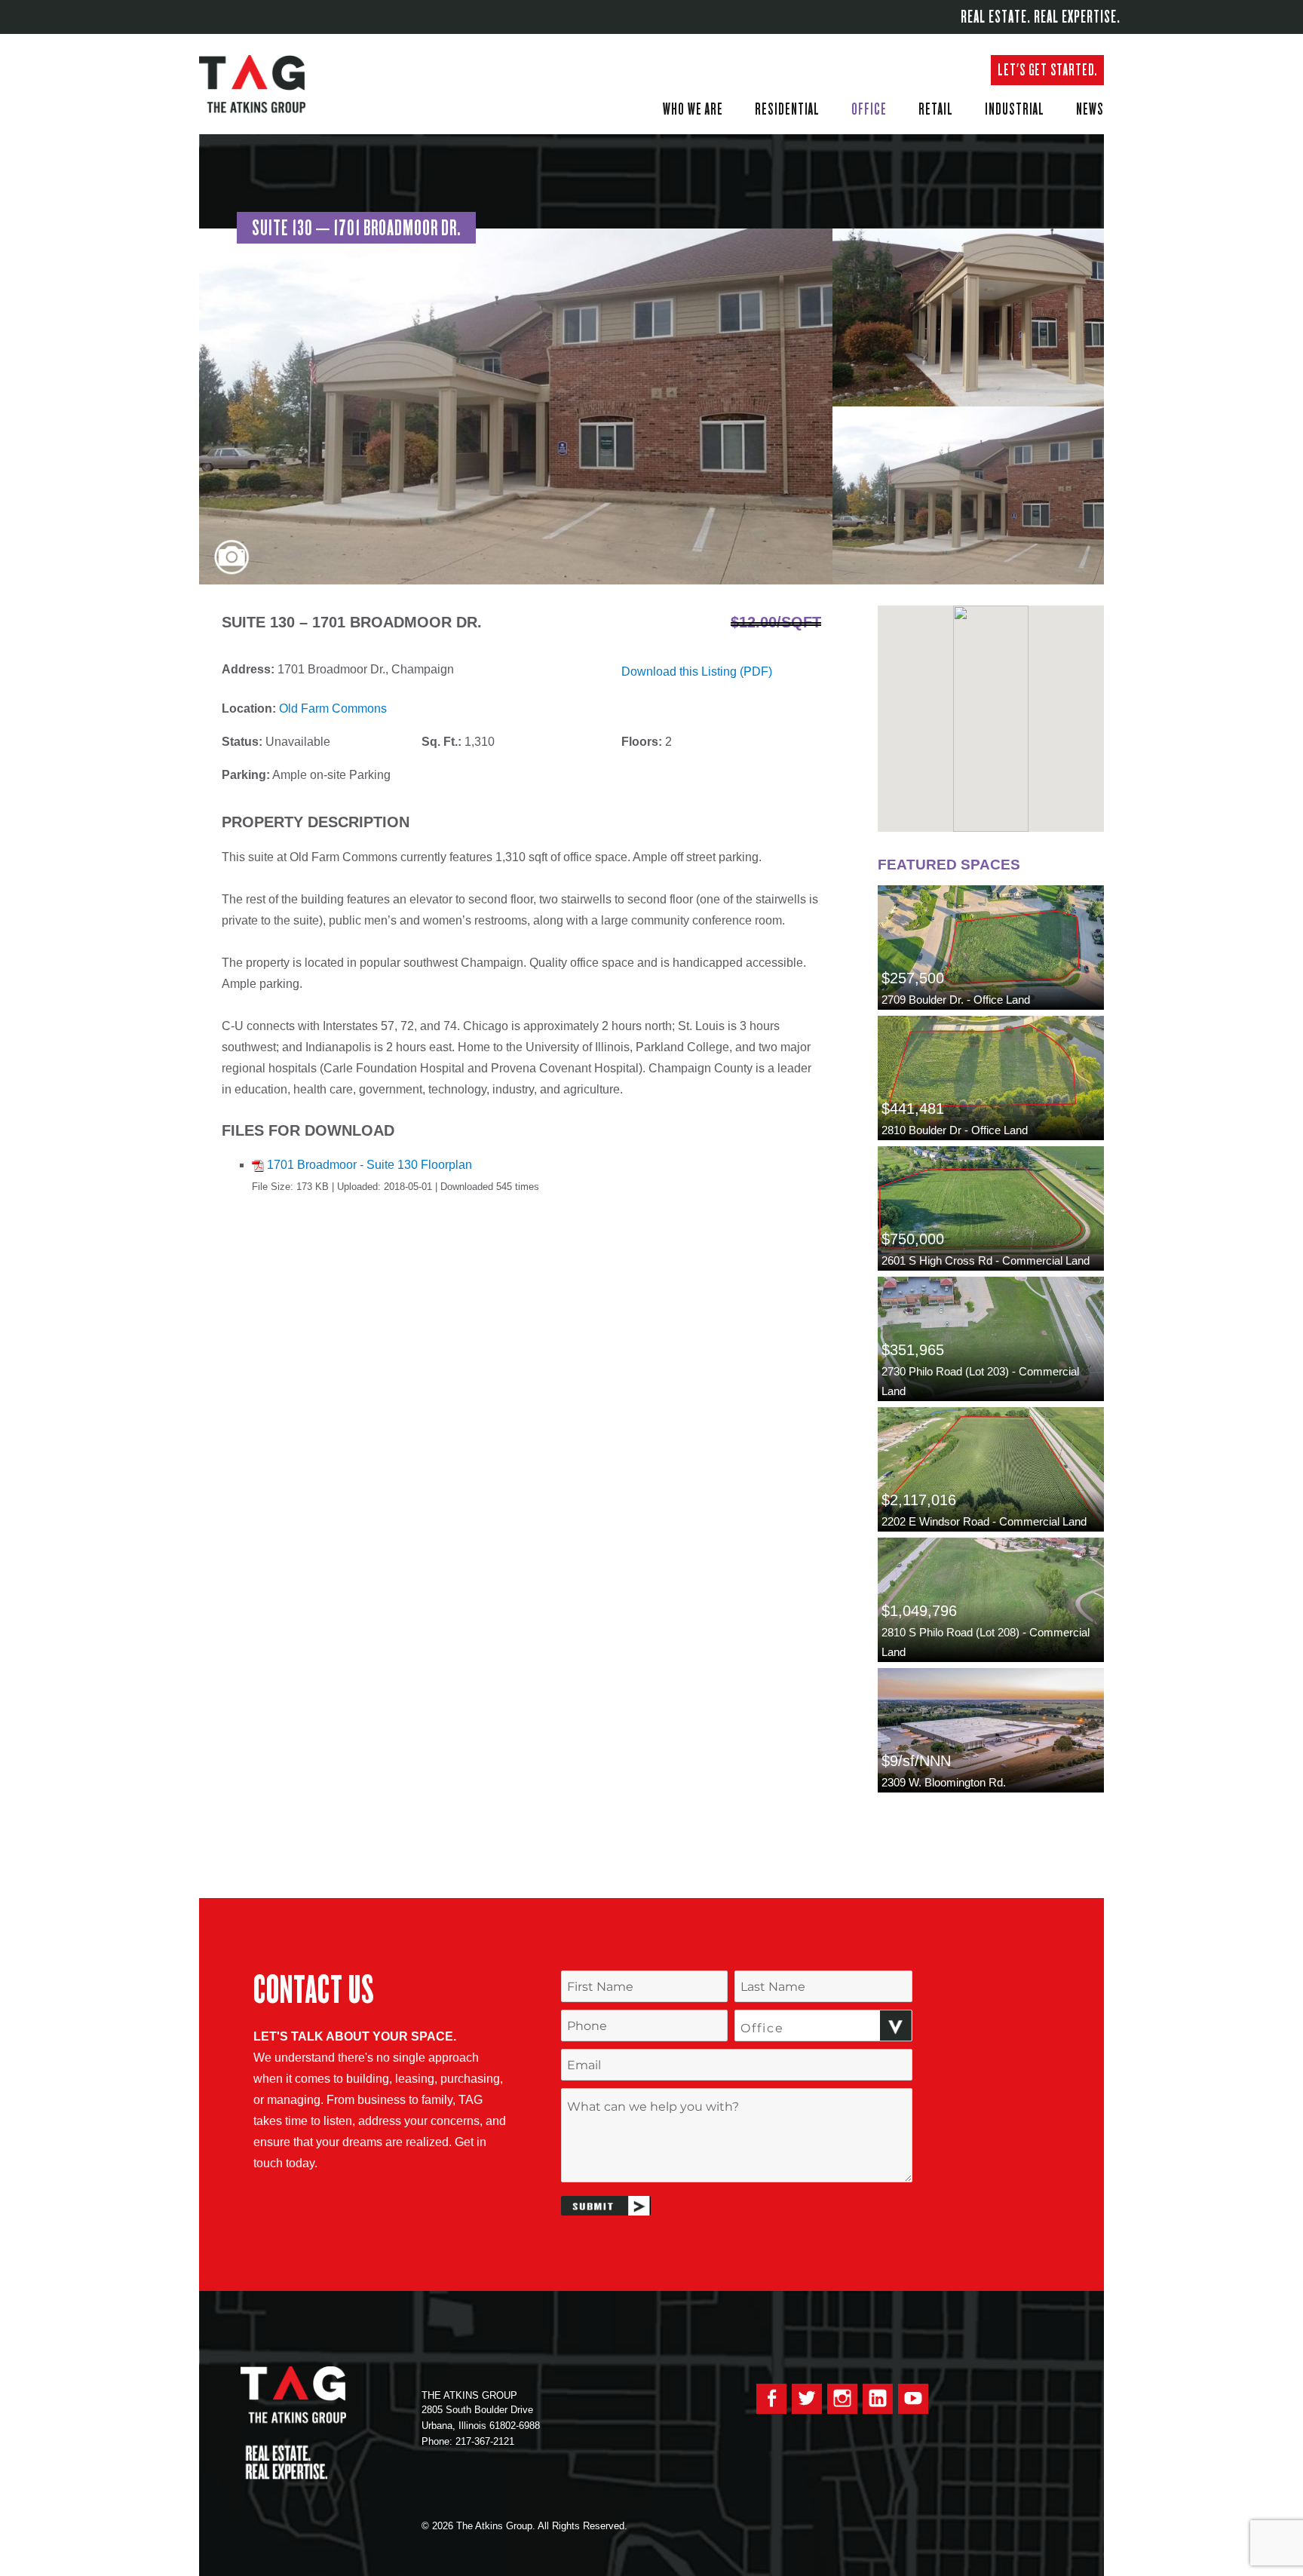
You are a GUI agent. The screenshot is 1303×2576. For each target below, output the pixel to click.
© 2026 (437, 2526)
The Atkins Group (263, 84)
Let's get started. (1047, 70)
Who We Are (693, 109)
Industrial (1015, 109)
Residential (787, 109)
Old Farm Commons (333, 708)
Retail (936, 109)
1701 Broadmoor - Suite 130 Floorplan (369, 1165)
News (1090, 109)
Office (869, 109)
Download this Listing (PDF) (697, 672)
